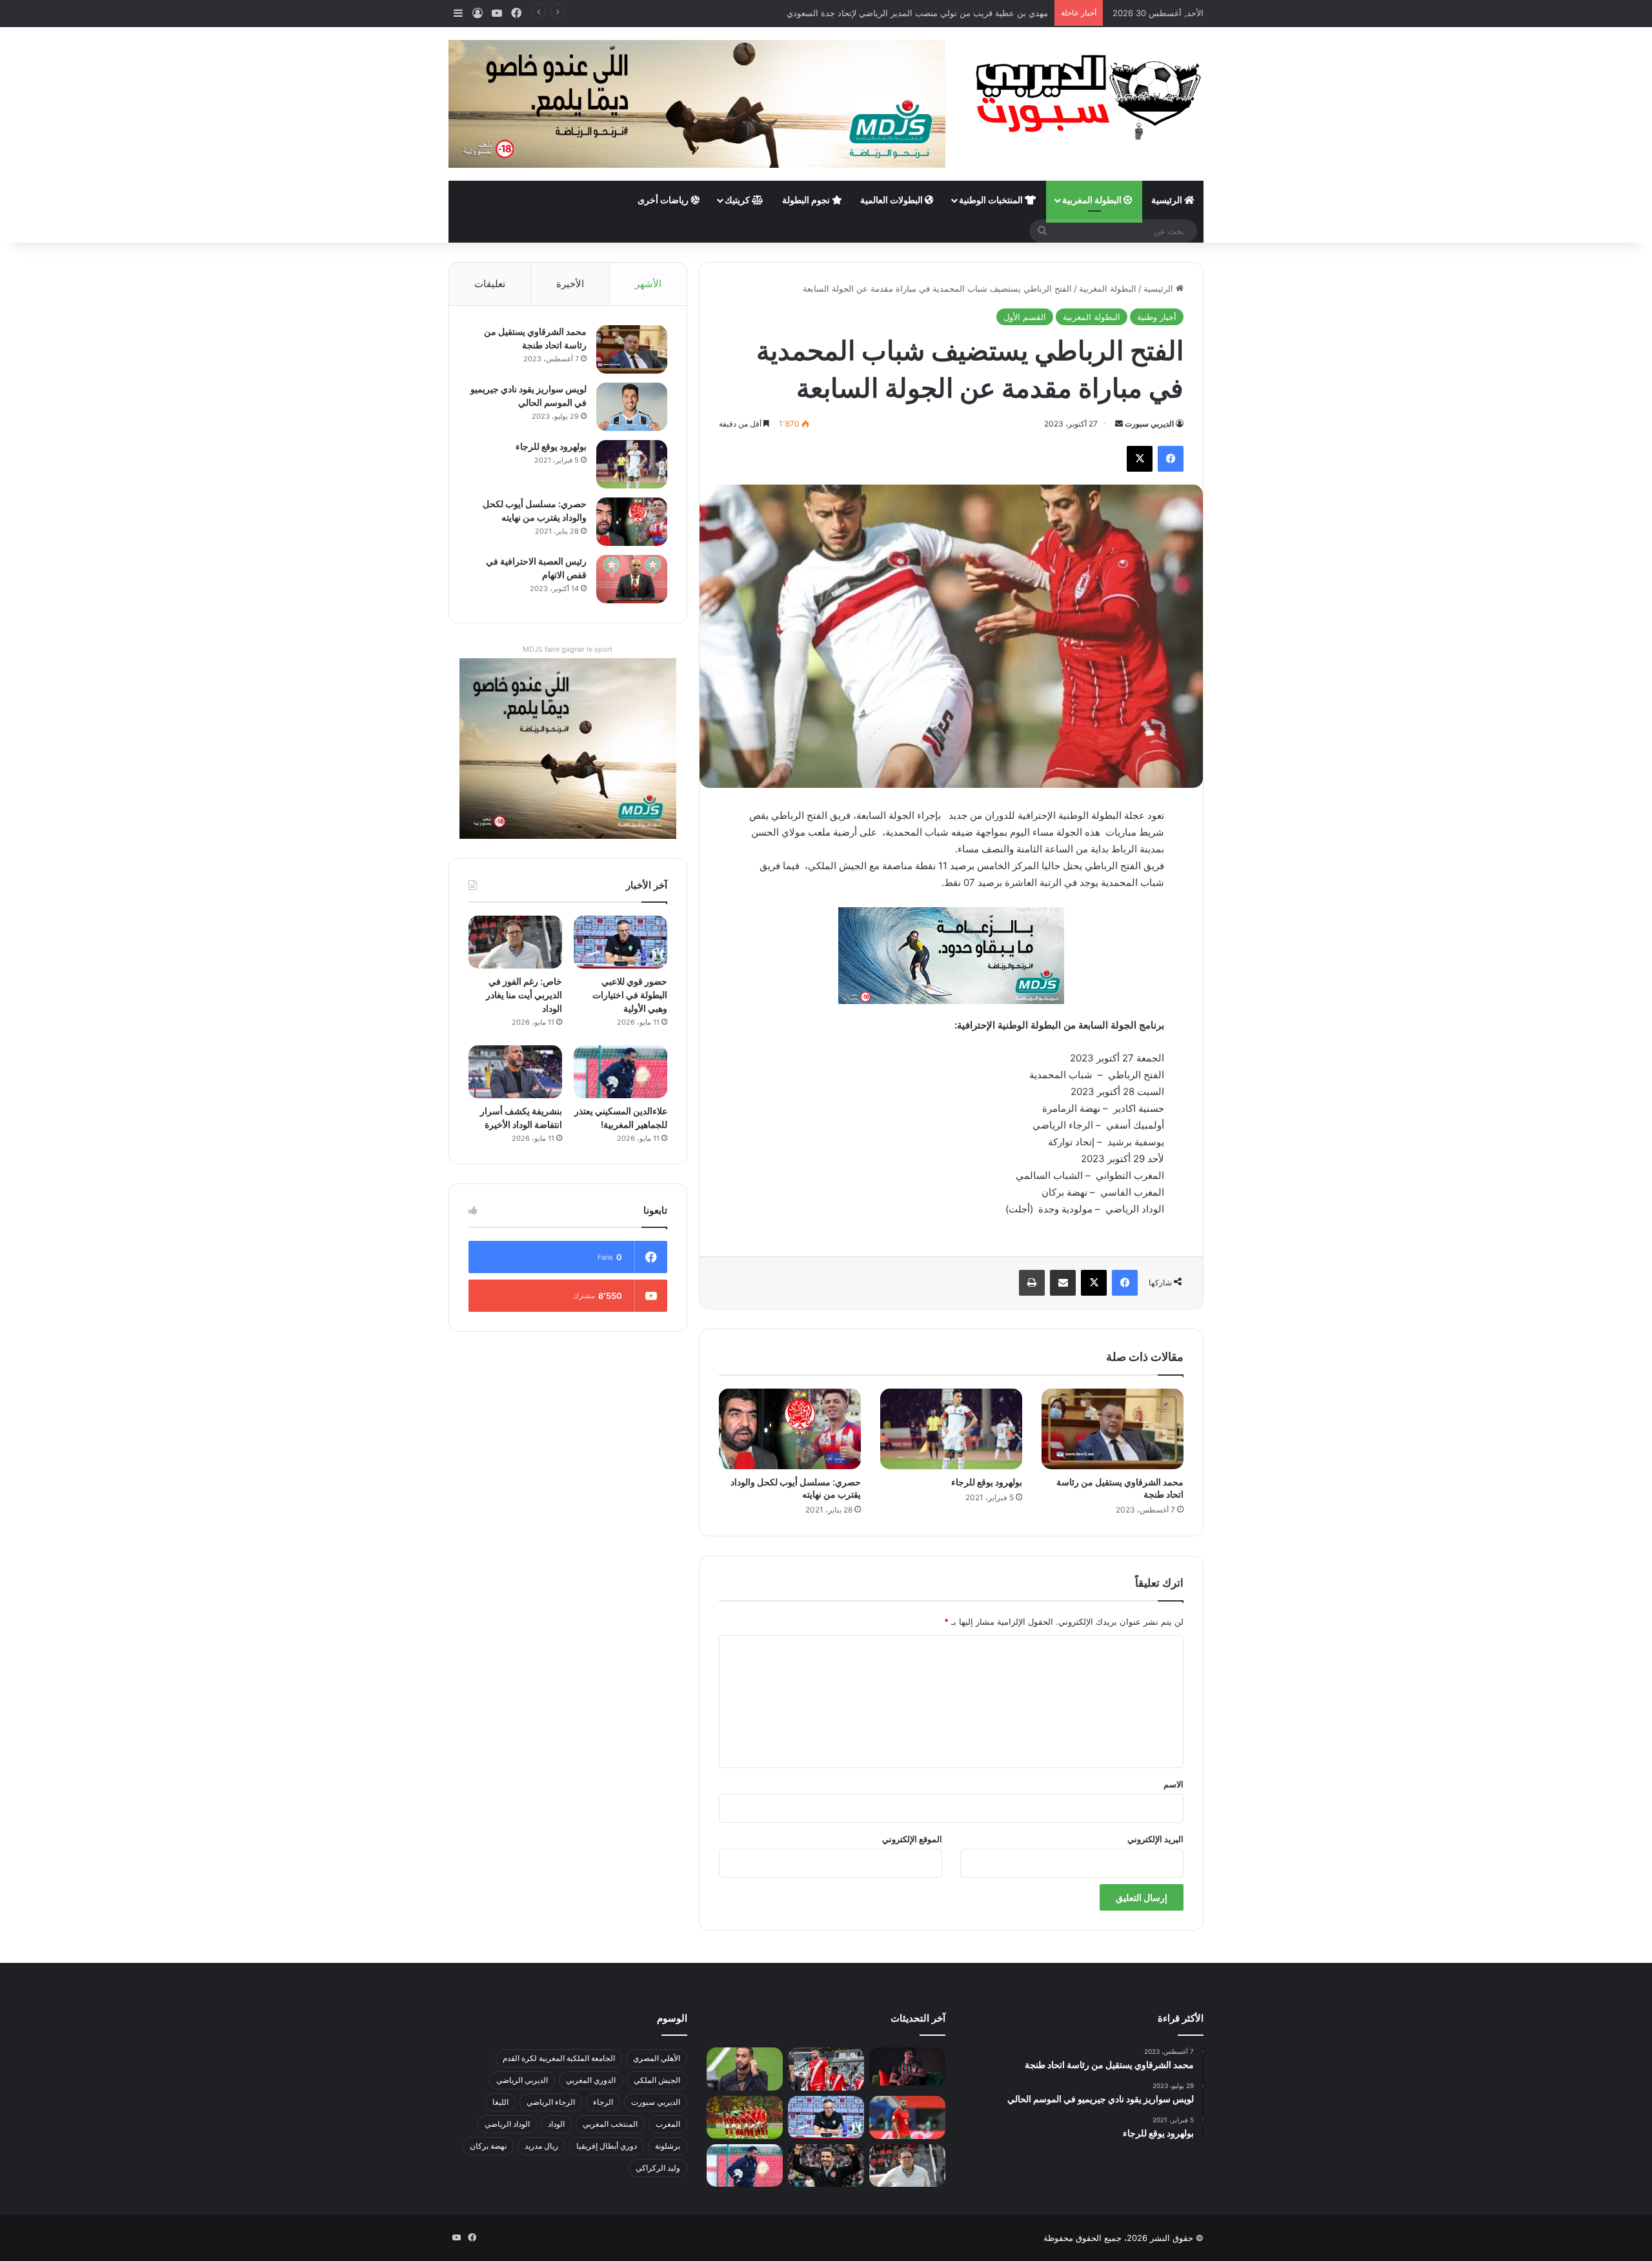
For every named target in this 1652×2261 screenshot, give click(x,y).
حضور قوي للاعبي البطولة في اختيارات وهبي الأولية (630, 995)
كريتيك (738, 200)
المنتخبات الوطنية (992, 200)
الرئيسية (1168, 200)
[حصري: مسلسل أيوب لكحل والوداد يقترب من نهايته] (790, 1429)
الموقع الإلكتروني (912, 1839)
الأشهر (648, 284)
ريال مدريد (541, 2146)
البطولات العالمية (892, 200)
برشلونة (668, 2146)
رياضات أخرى (664, 200)
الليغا (500, 2102)
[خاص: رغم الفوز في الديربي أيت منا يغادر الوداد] (515, 942)
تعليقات (490, 284)
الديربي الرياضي (522, 2080)
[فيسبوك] (1171, 459)
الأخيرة (570, 284)
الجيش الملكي (657, 2080)
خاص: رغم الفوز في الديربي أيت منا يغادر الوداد (524, 995)
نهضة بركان (488, 2146)
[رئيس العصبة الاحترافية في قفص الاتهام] (632, 579)
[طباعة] (1032, 1283)
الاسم (1174, 1784)
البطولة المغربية (1093, 200)
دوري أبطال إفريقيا (607, 2146)
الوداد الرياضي (507, 2124)
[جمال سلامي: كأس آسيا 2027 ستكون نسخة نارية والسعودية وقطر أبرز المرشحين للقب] (826, 2166)
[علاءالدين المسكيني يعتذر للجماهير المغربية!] (620, 1072)
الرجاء (603, 2102)
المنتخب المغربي (610, 2124)
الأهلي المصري (657, 2058)
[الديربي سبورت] (1084, 97)
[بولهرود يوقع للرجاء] (951, 1429)
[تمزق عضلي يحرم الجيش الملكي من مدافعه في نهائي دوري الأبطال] (907, 2066)
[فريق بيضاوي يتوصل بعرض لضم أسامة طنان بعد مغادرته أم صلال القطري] (907, 2117)
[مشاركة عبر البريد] (1063, 1283)
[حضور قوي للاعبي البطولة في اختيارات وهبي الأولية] (620, 942)
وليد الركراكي (658, 2168)
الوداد (556, 2124)
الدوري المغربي (591, 2080)
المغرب (668, 2124)
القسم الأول (1025, 317)
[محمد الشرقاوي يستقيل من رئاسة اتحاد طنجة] (1113, 1429)
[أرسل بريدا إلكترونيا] (1119, 424)
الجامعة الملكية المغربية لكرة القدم (559, 2058)
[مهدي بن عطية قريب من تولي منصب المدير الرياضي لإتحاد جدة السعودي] (745, 2069)
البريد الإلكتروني (1155, 1839)
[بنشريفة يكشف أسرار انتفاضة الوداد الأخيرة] (515, 1072)
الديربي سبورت (1149, 424)
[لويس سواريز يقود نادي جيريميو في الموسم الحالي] (632, 407)
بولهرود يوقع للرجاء (987, 1482)
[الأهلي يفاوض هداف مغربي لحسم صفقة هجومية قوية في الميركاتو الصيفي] (745, 2117)
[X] (1140, 459)
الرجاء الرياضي (551, 2102)
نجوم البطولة (807, 200)
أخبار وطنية (1157, 317)
